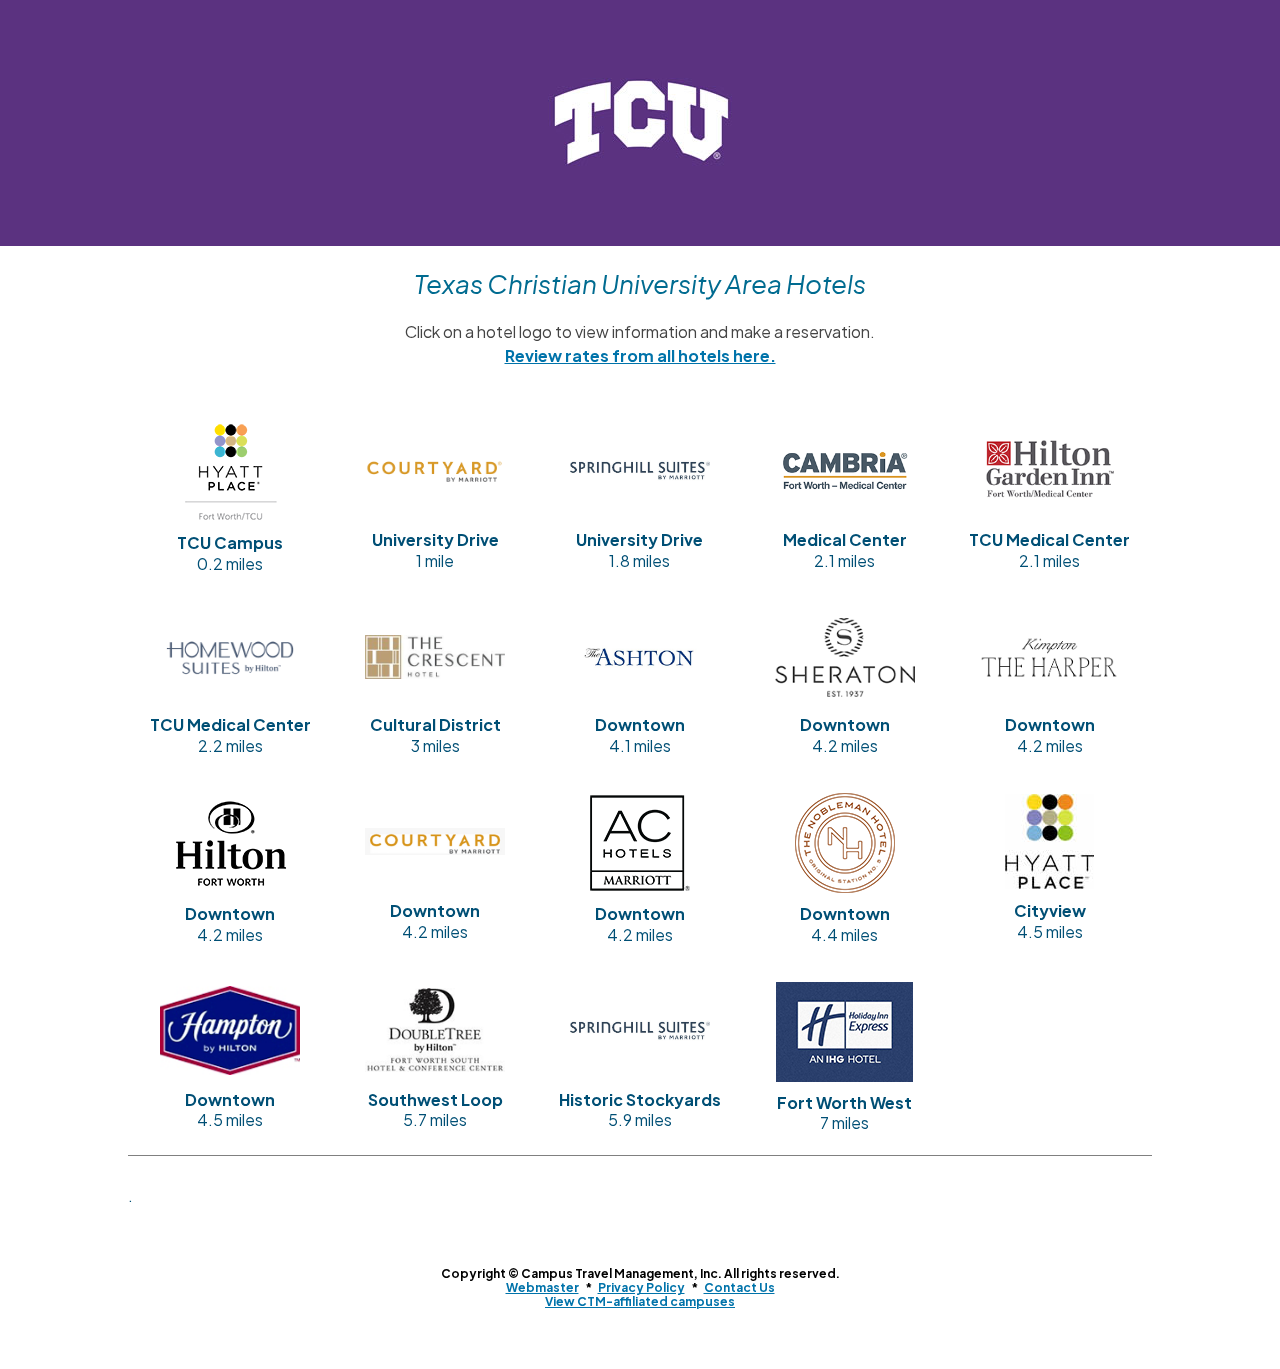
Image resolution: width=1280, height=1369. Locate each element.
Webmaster (542, 1287)
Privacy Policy (641, 1287)
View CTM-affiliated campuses (640, 1301)
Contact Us (739, 1287)
